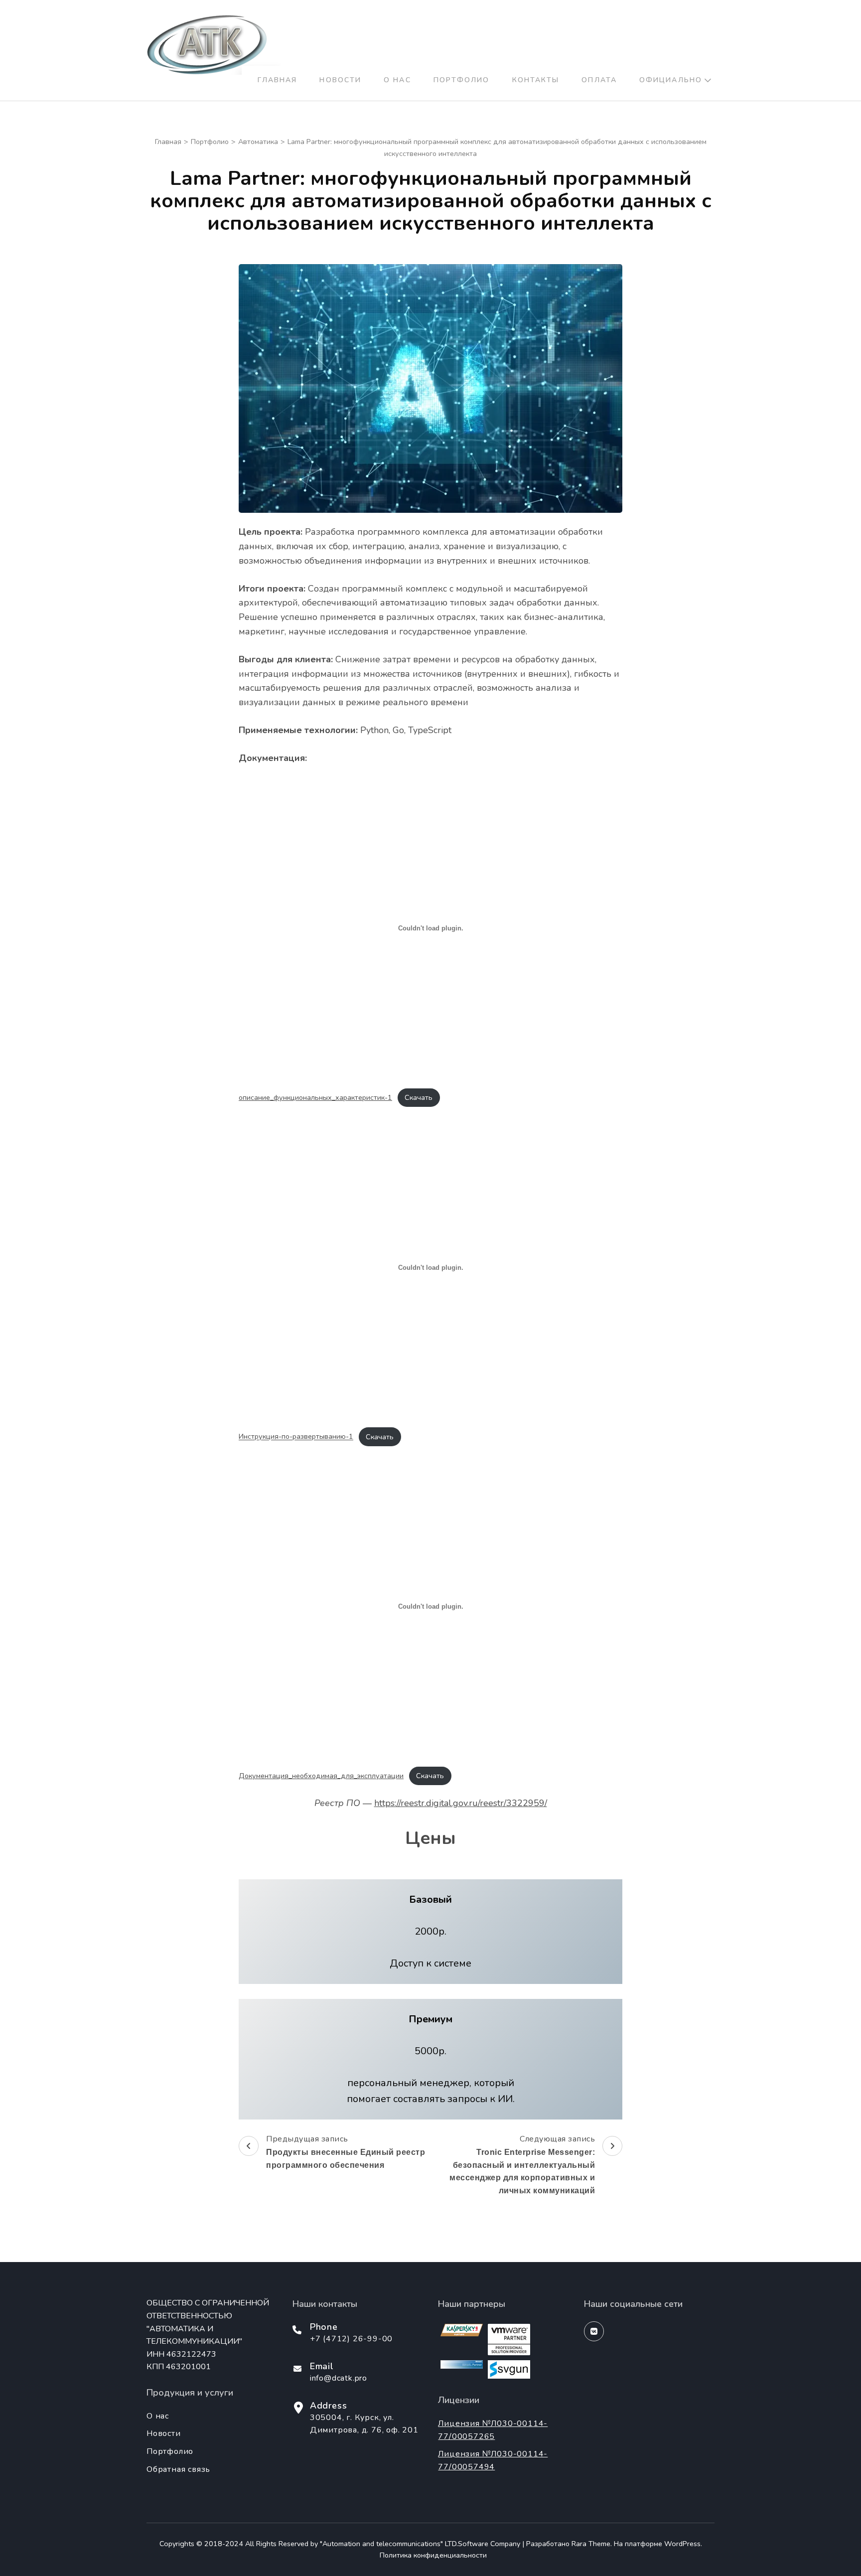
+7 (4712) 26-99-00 (351, 2339)
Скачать (419, 1097)
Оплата (599, 80)
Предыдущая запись (346, 2151)
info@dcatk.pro (339, 2378)
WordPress (682, 2544)
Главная (278, 80)
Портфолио (462, 80)
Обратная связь (178, 2469)
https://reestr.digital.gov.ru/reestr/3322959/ (461, 1803)
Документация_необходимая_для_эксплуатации (321, 1776)
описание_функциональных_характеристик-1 (315, 1097)
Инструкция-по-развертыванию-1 (296, 1437)
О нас (397, 80)
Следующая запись (522, 2164)
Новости (340, 80)
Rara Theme (591, 2544)
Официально (671, 80)
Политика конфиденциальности (433, 2555)
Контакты (536, 80)
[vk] (594, 2331)
